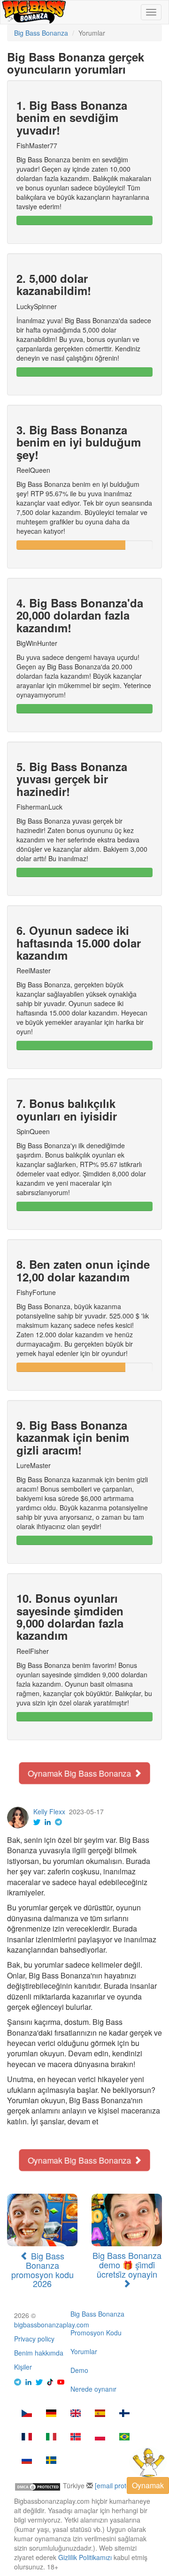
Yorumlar (84, 2351)
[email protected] (120, 2485)
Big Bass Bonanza (97, 2314)
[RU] (27, 2461)
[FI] (124, 2414)
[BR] (124, 2438)
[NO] (76, 2438)
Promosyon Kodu (96, 2333)
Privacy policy (34, 2339)
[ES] (100, 2414)
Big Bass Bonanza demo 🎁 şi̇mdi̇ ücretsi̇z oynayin (127, 2265)
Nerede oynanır (93, 2389)
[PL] (100, 2438)
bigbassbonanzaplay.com (52, 2325)
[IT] (51, 2438)
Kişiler (23, 2367)
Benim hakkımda (39, 2353)
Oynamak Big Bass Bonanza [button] (80, 1773)
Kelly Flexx (49, 1811)
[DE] (51, 2414)
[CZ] (27, 2414)
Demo (79, 2370)
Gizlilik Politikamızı (85, 2557)
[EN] (76, 2414)
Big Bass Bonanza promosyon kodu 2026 (42, 2269)
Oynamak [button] (148, 2485)
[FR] (27, 2438)
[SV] (51, 2461)
